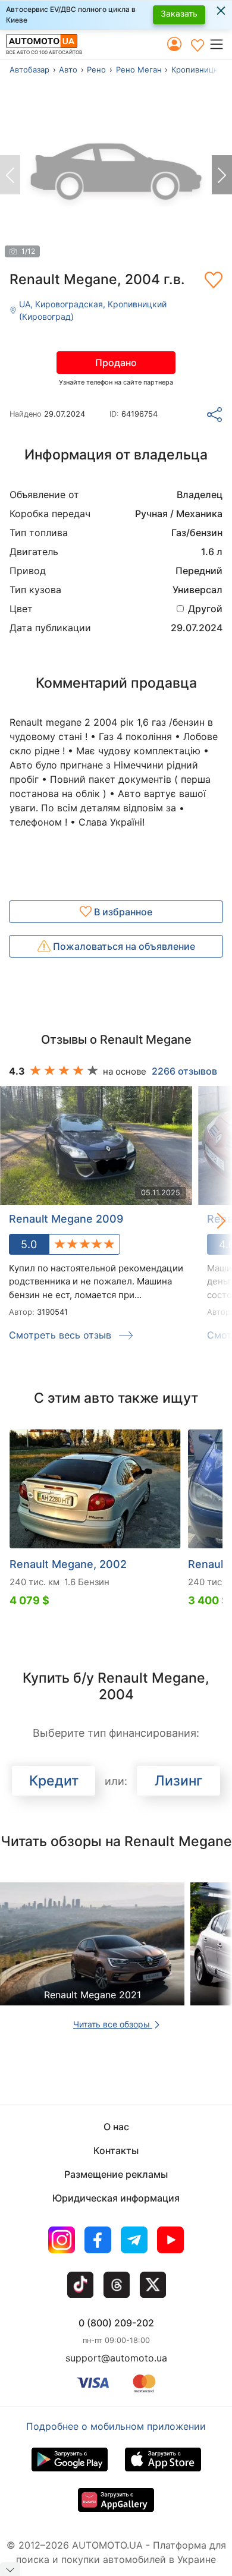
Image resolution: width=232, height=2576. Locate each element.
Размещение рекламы (116, 2174)
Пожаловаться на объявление (123, 946)
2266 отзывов (184, 1071)
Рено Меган (139, 70)
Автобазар (29, 70)
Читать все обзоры (113, 2024)
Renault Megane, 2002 (68, 1564)
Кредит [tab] (54, 1781)
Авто (68, 70)
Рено (96, 70)
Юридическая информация (116, 2198)
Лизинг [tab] (179, 1781)
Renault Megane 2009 (66, 1219)
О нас (116, 2127)
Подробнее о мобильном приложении (116, 2426)
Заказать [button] (179, 13)
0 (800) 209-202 (116, 2323)
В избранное (122, 912)
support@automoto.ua (116, 2358)
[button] (220, 44)
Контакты (116, 2150)
